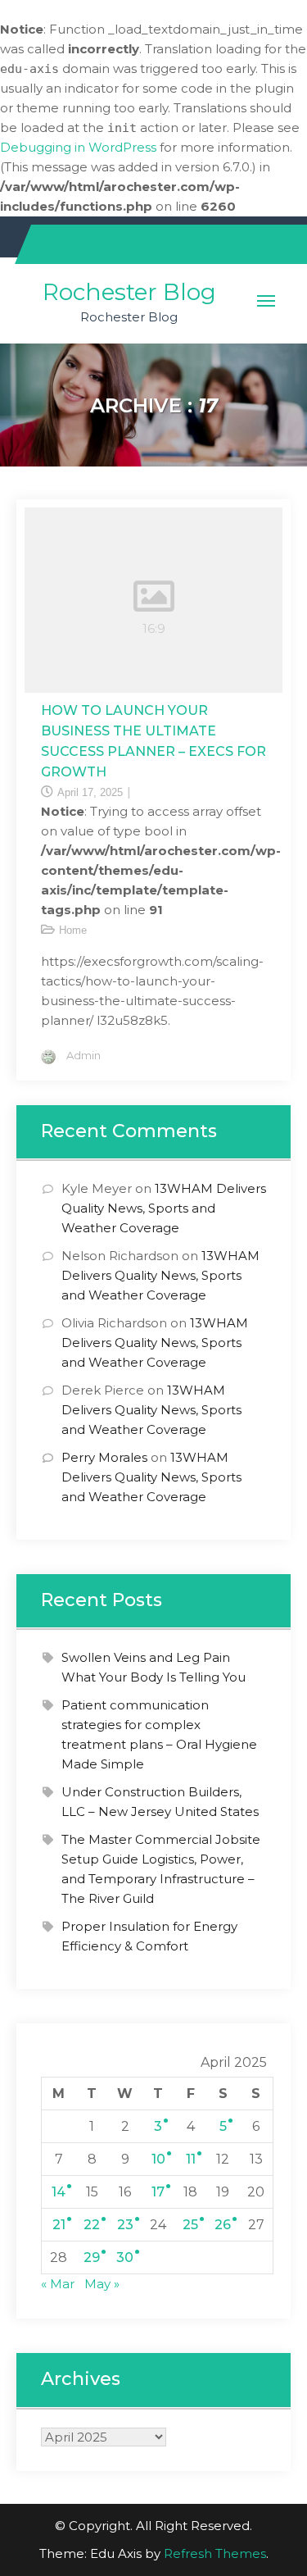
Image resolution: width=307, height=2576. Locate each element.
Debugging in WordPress (78, 147)
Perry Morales (104, 1457)
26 (223, 2225)
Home (73, 930)
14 (59, 2192)
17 (158, 2192)
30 (125, 2257)
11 (191, 2159)
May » (102, 2284)
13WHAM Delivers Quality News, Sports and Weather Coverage (164, 1208)
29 (92, 2257)
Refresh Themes (215, 2553)
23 (125, 2225)
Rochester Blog (129, 292)
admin (84, 1055)
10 (158, 2159)
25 (190, 2225)
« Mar (58, 2284)
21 (59, 2225)
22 (92, 2225)
